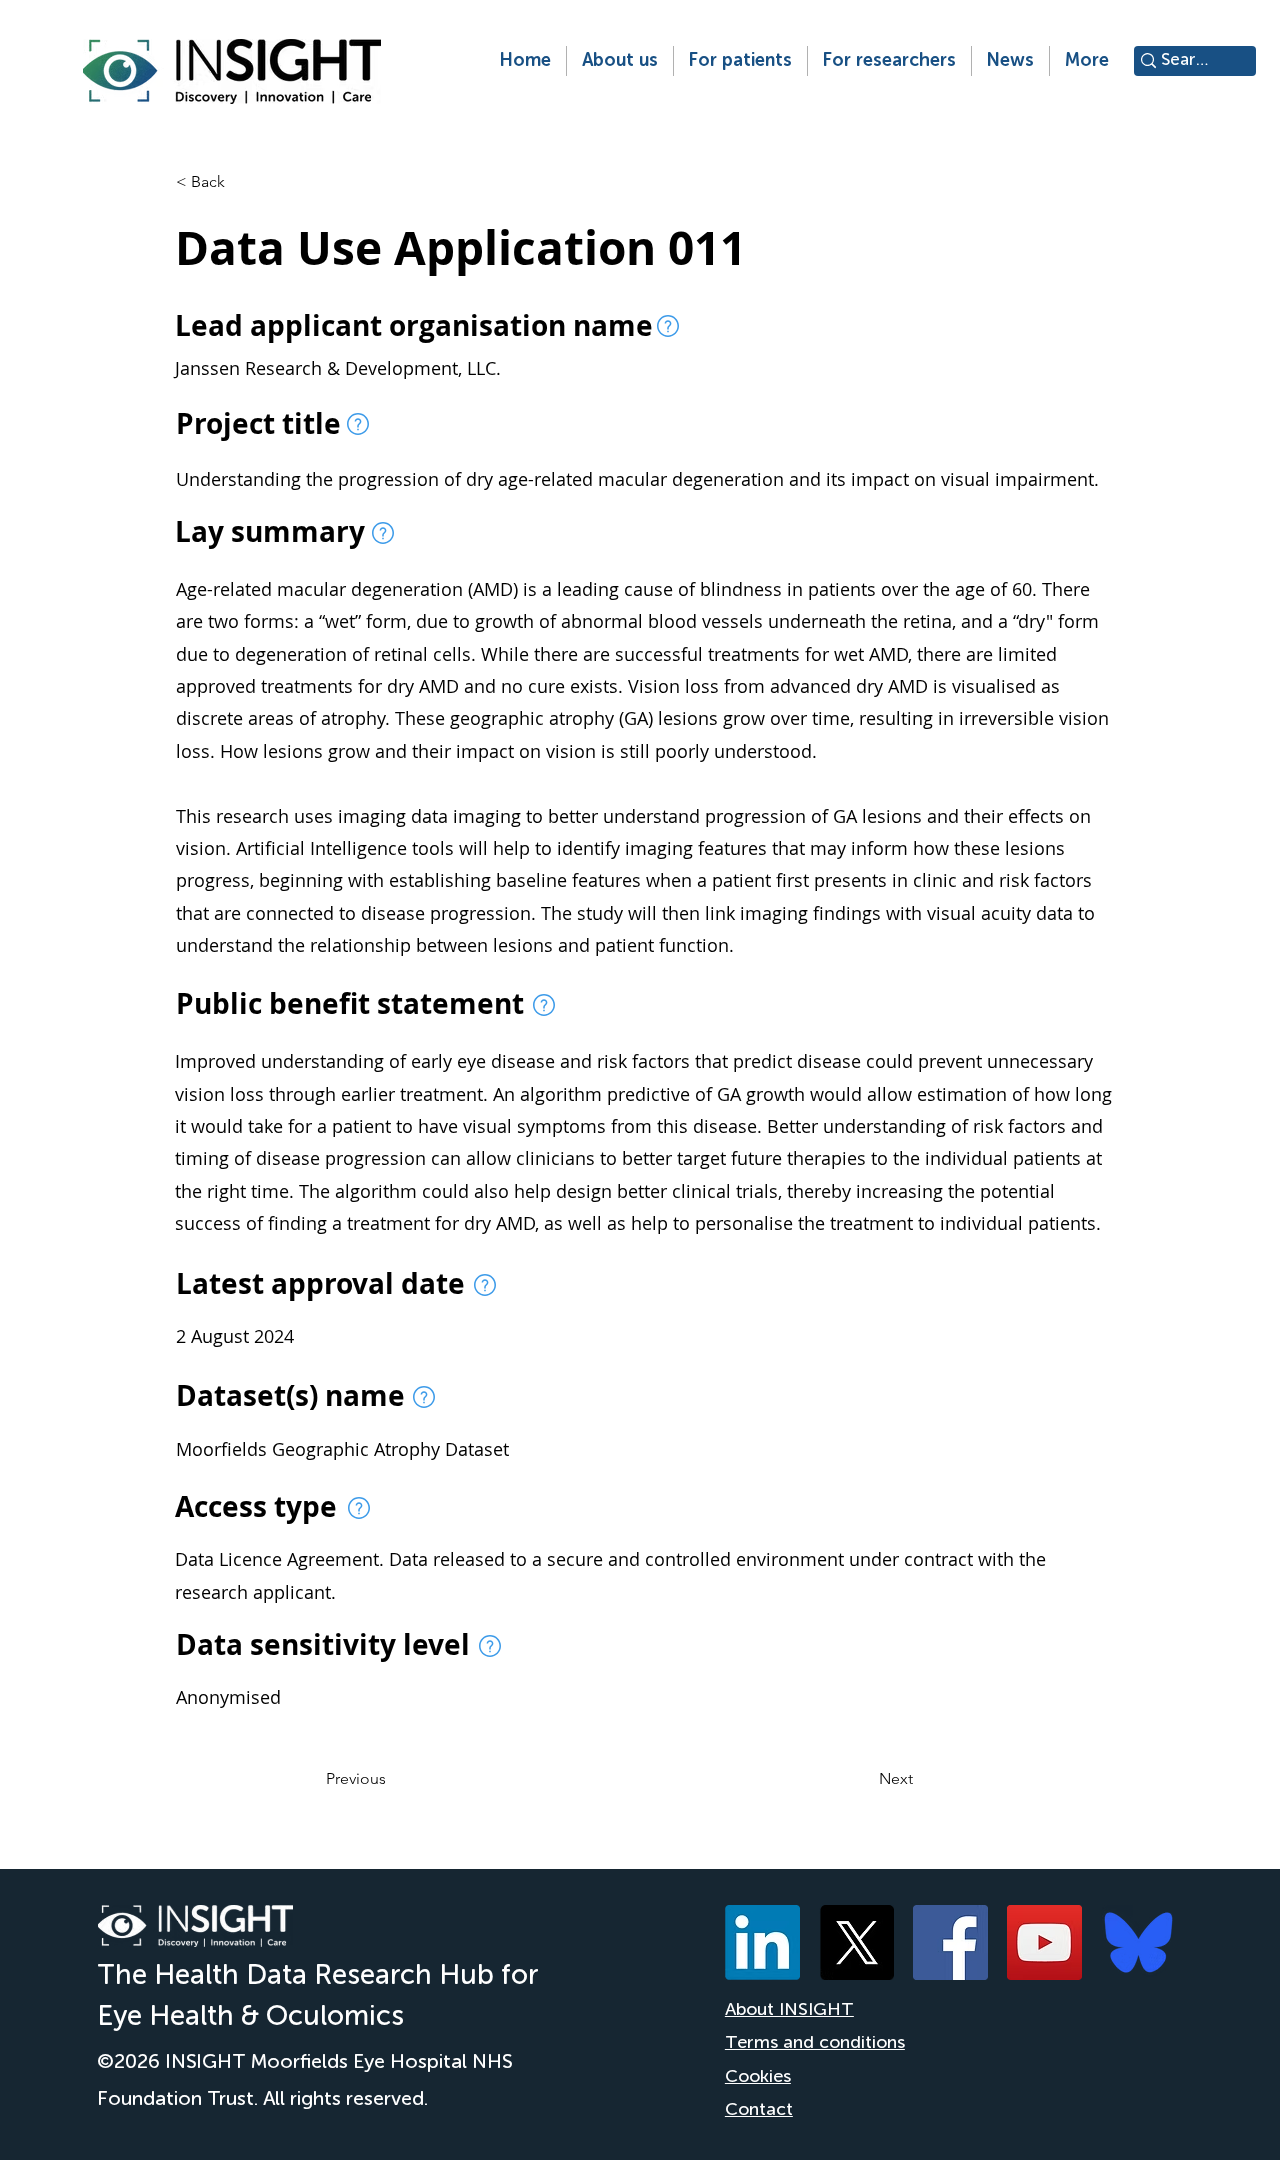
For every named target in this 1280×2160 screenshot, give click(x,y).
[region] (668, 326)
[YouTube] (1044, 1942)
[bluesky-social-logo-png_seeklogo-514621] (1138, 1942)
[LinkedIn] (762, 1942)
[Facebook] (950, 1942)
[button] (619, 61)
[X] (856, 1942)
